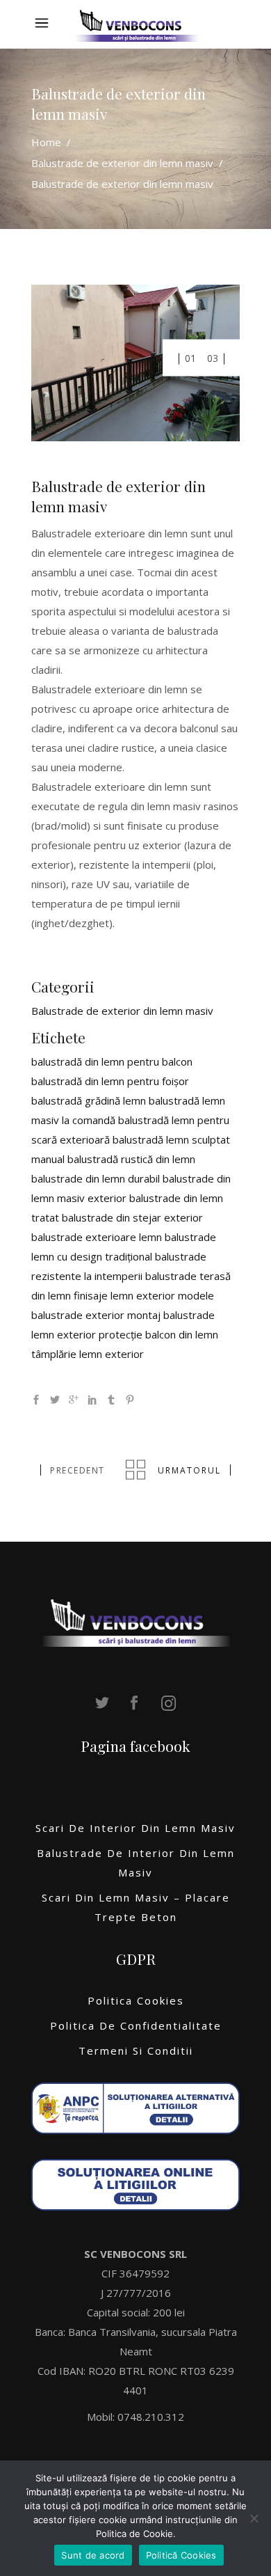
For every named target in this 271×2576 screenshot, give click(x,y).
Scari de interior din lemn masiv (135, 1828)
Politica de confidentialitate (136, 2025)
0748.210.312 (151, 2417)
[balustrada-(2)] (135, 363)
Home (46, 143)
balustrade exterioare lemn (97, 1237)
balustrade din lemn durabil (96, 1178)
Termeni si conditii (136, 2050)
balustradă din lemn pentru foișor (110, 1081)
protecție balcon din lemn (158, 1334)
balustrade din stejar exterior (132, 1217)
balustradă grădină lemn (89, 1100)
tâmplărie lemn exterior (88, 1354)
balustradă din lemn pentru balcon (112, 1061)
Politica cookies (136, 2000)
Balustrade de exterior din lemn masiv (122, 164)
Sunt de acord (93, 2555)
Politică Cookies (181, 2555)
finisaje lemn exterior (124, 1295)
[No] (254, 2518)
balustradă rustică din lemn (131, 1159)
